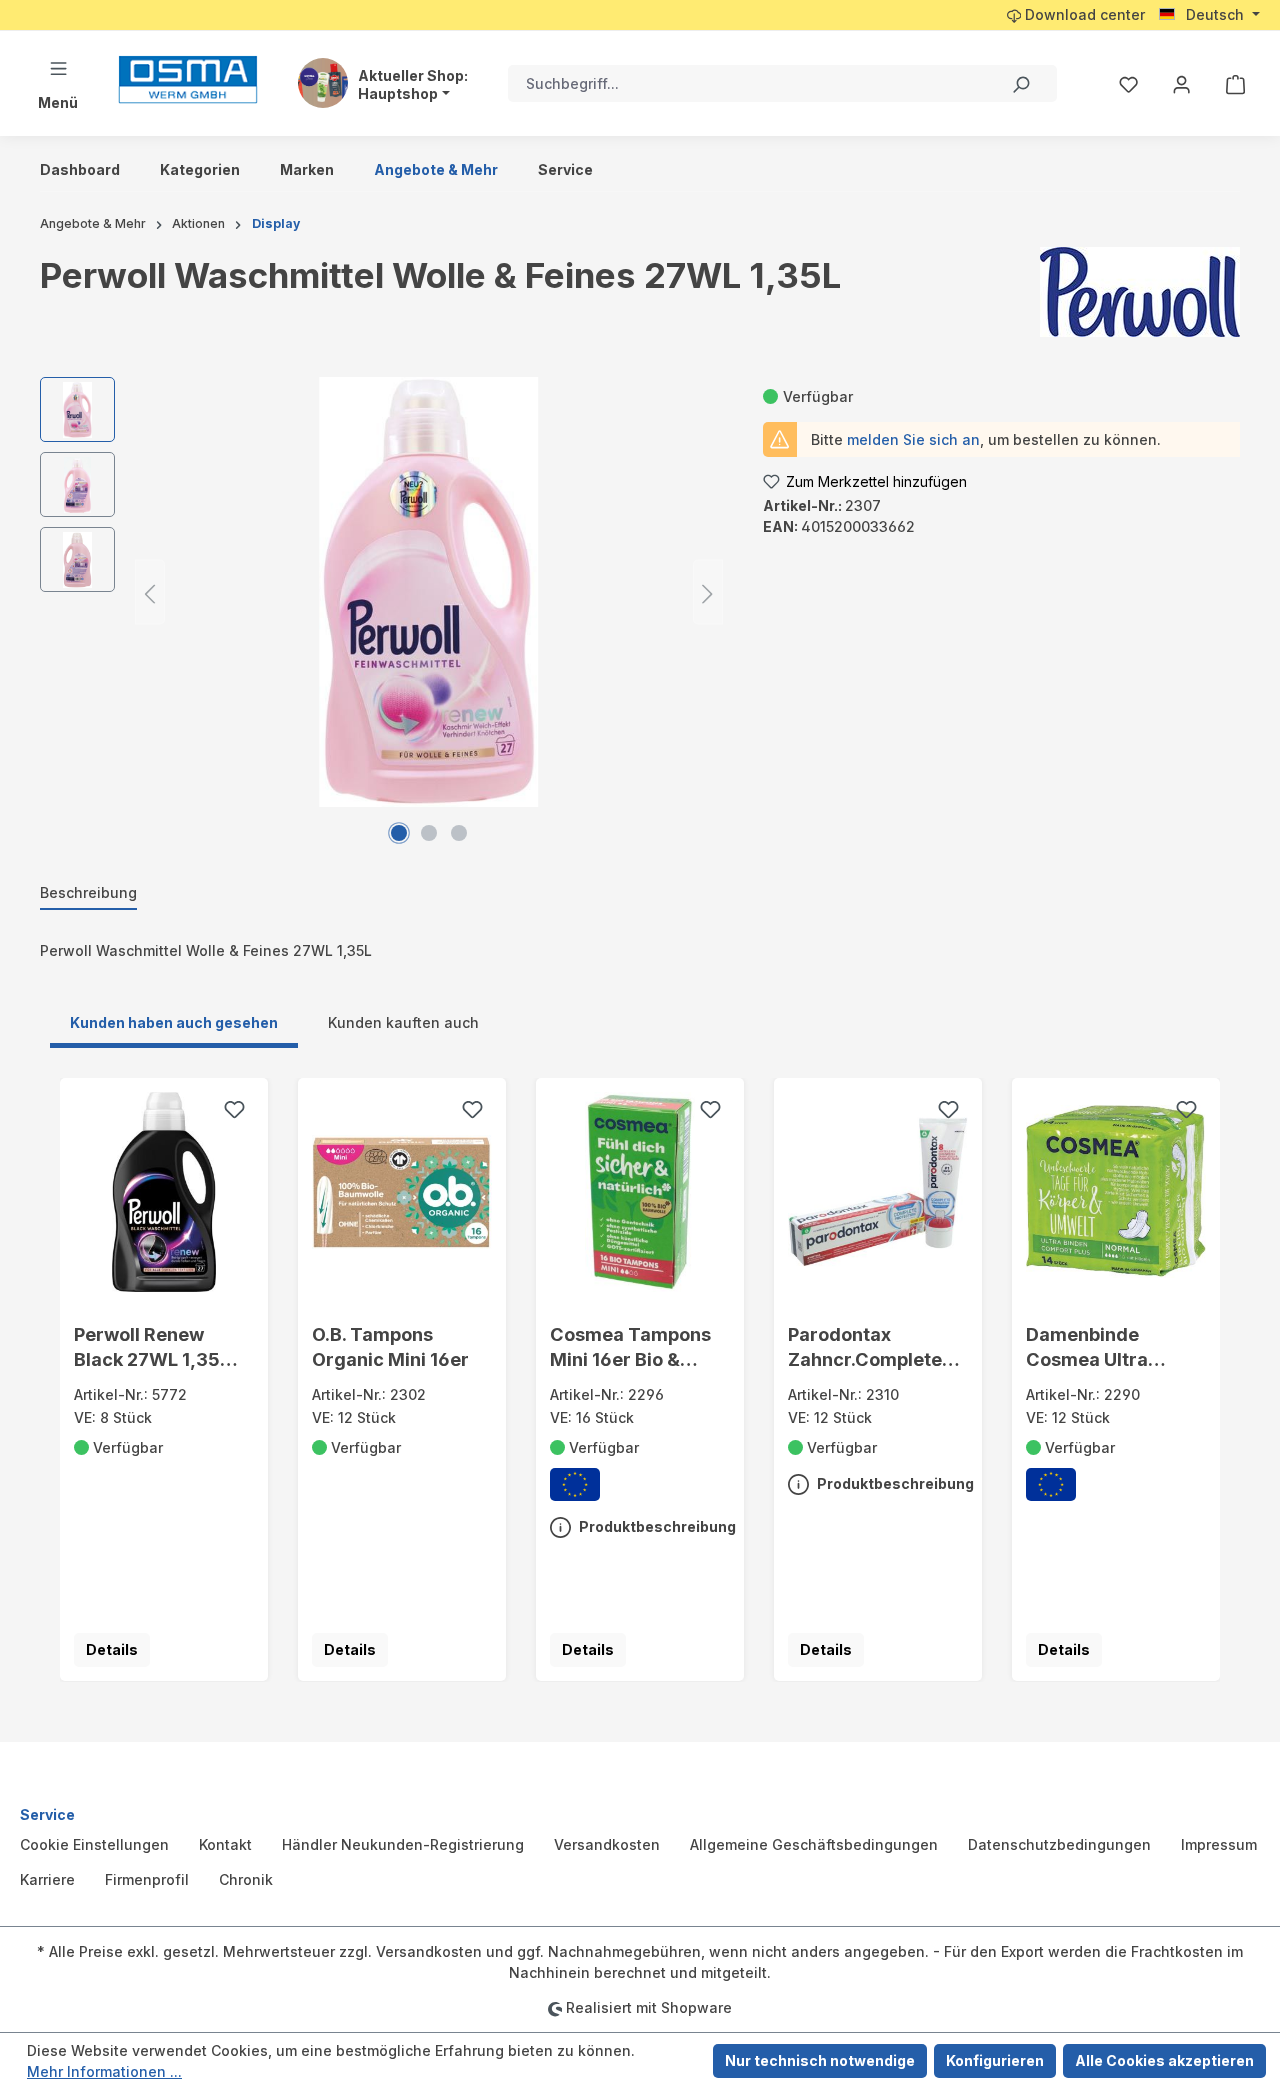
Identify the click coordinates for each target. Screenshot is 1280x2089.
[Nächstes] (708, 592)
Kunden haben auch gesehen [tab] (174, 1022)
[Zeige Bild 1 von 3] (399, 833)
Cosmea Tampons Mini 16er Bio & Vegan (630, 1348)
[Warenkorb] (1235, 84)
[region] (381, 592)
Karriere (47, 1879)
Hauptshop (398, 94)
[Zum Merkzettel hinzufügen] (234, 1112)
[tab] (88, 893)
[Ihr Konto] (1181, 84)
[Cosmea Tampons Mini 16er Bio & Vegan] (640, 1192)
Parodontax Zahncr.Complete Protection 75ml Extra (865, 1348)
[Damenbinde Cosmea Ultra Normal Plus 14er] (1116, 1192)
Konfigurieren (995, 2060)
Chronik (246, 1879)
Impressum (1219, 1844)
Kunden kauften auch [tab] (403, 1022)
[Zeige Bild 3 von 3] (459, 833)
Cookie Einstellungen (94, 1844)
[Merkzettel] (1128, 84)
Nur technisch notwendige (820, 2060)
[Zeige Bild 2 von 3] (429, 833)
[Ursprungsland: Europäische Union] (575, 1484)
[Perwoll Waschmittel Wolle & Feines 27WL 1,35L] (428, 592)
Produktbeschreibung (656, 1526)
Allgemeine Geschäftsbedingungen (814, 1844)
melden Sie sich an (913, 439)
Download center (1083, 14)
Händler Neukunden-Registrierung (403, 1844)
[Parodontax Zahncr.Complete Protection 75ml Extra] (878, 1192)
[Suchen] (1020, 83)
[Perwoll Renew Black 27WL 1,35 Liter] (164, 1192)
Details (112, 1649)
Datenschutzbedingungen (1059, 1844)
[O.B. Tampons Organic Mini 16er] (402, 1192)
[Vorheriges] (150, 592)
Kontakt (225, 1844)
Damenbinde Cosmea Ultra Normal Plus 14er (1101, 1348)
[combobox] (746, 83)
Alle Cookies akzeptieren (1164, 2060)
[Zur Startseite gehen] (188, 79)
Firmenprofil (147, 1879)
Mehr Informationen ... (104, 2071)
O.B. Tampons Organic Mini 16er (390, 1346)
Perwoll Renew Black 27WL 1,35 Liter (147, 1348)
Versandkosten (607, 1844)
